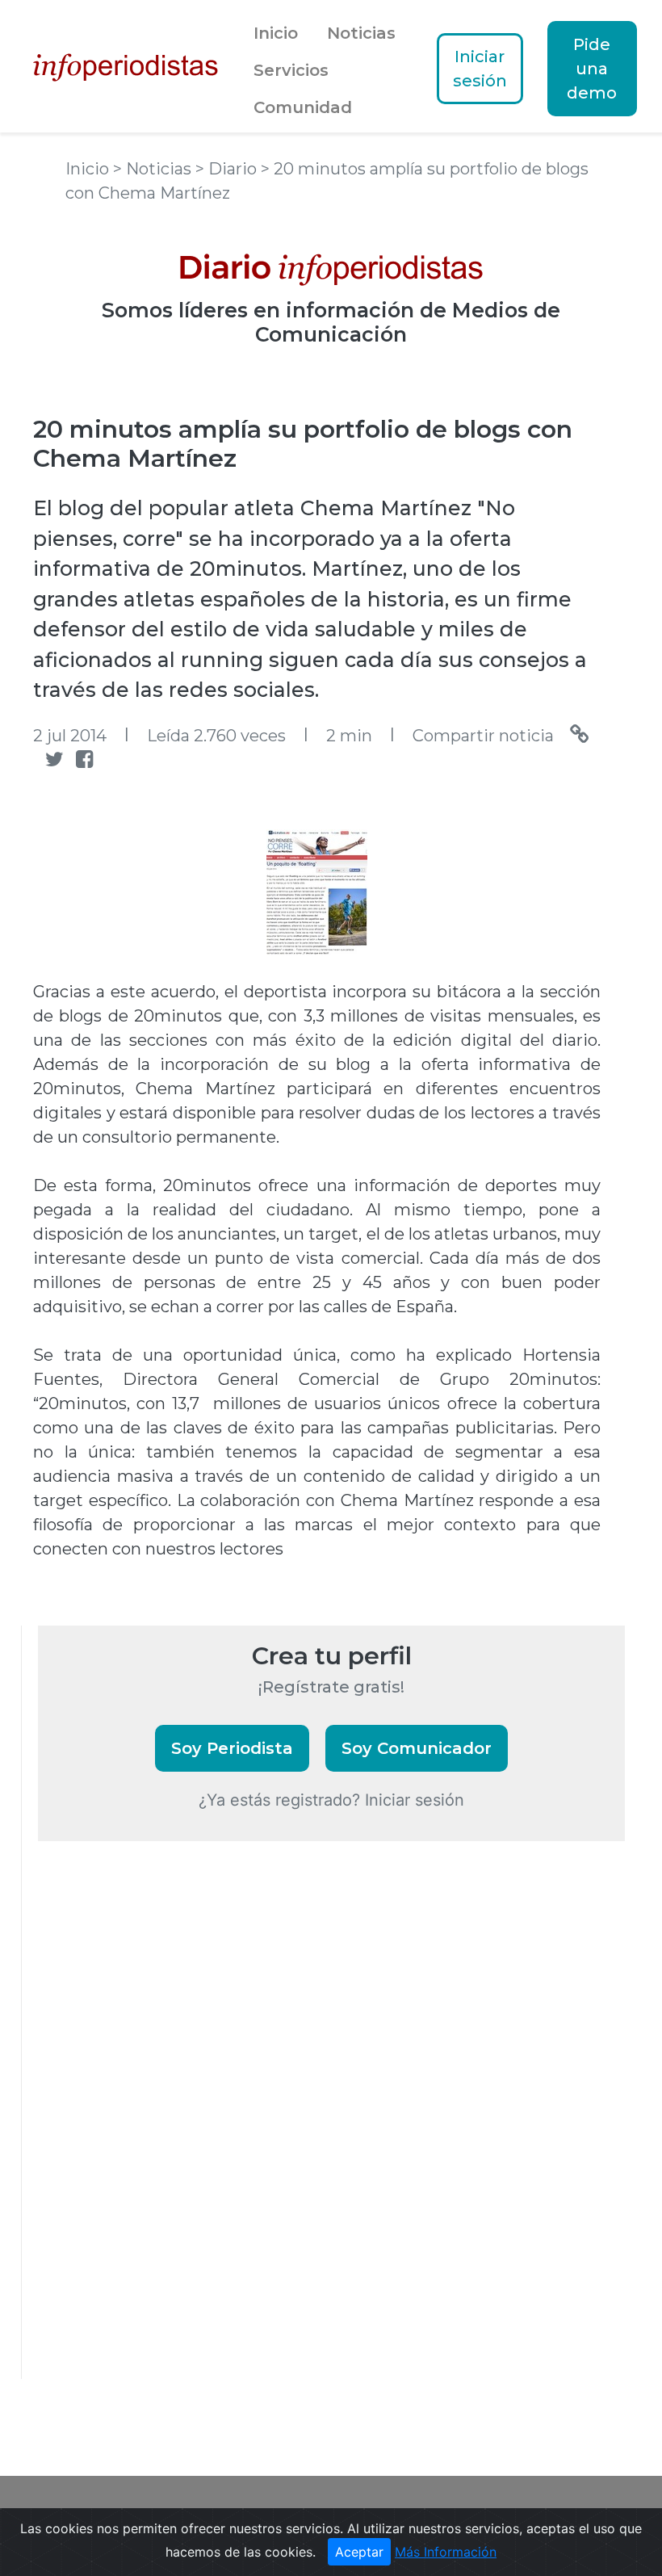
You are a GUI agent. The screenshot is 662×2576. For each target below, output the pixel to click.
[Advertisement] (159, 2132)
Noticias (361, 33)
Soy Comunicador (417, 1748)
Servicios (291, 70)
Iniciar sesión (480, 69)
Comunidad (303, 107)
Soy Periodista (232, 1748)
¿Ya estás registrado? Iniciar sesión (331, 1800)
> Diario (228, 169)
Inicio (276, 33)
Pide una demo (592, 69)
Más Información (446, 2552)
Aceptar (359, 2552)
